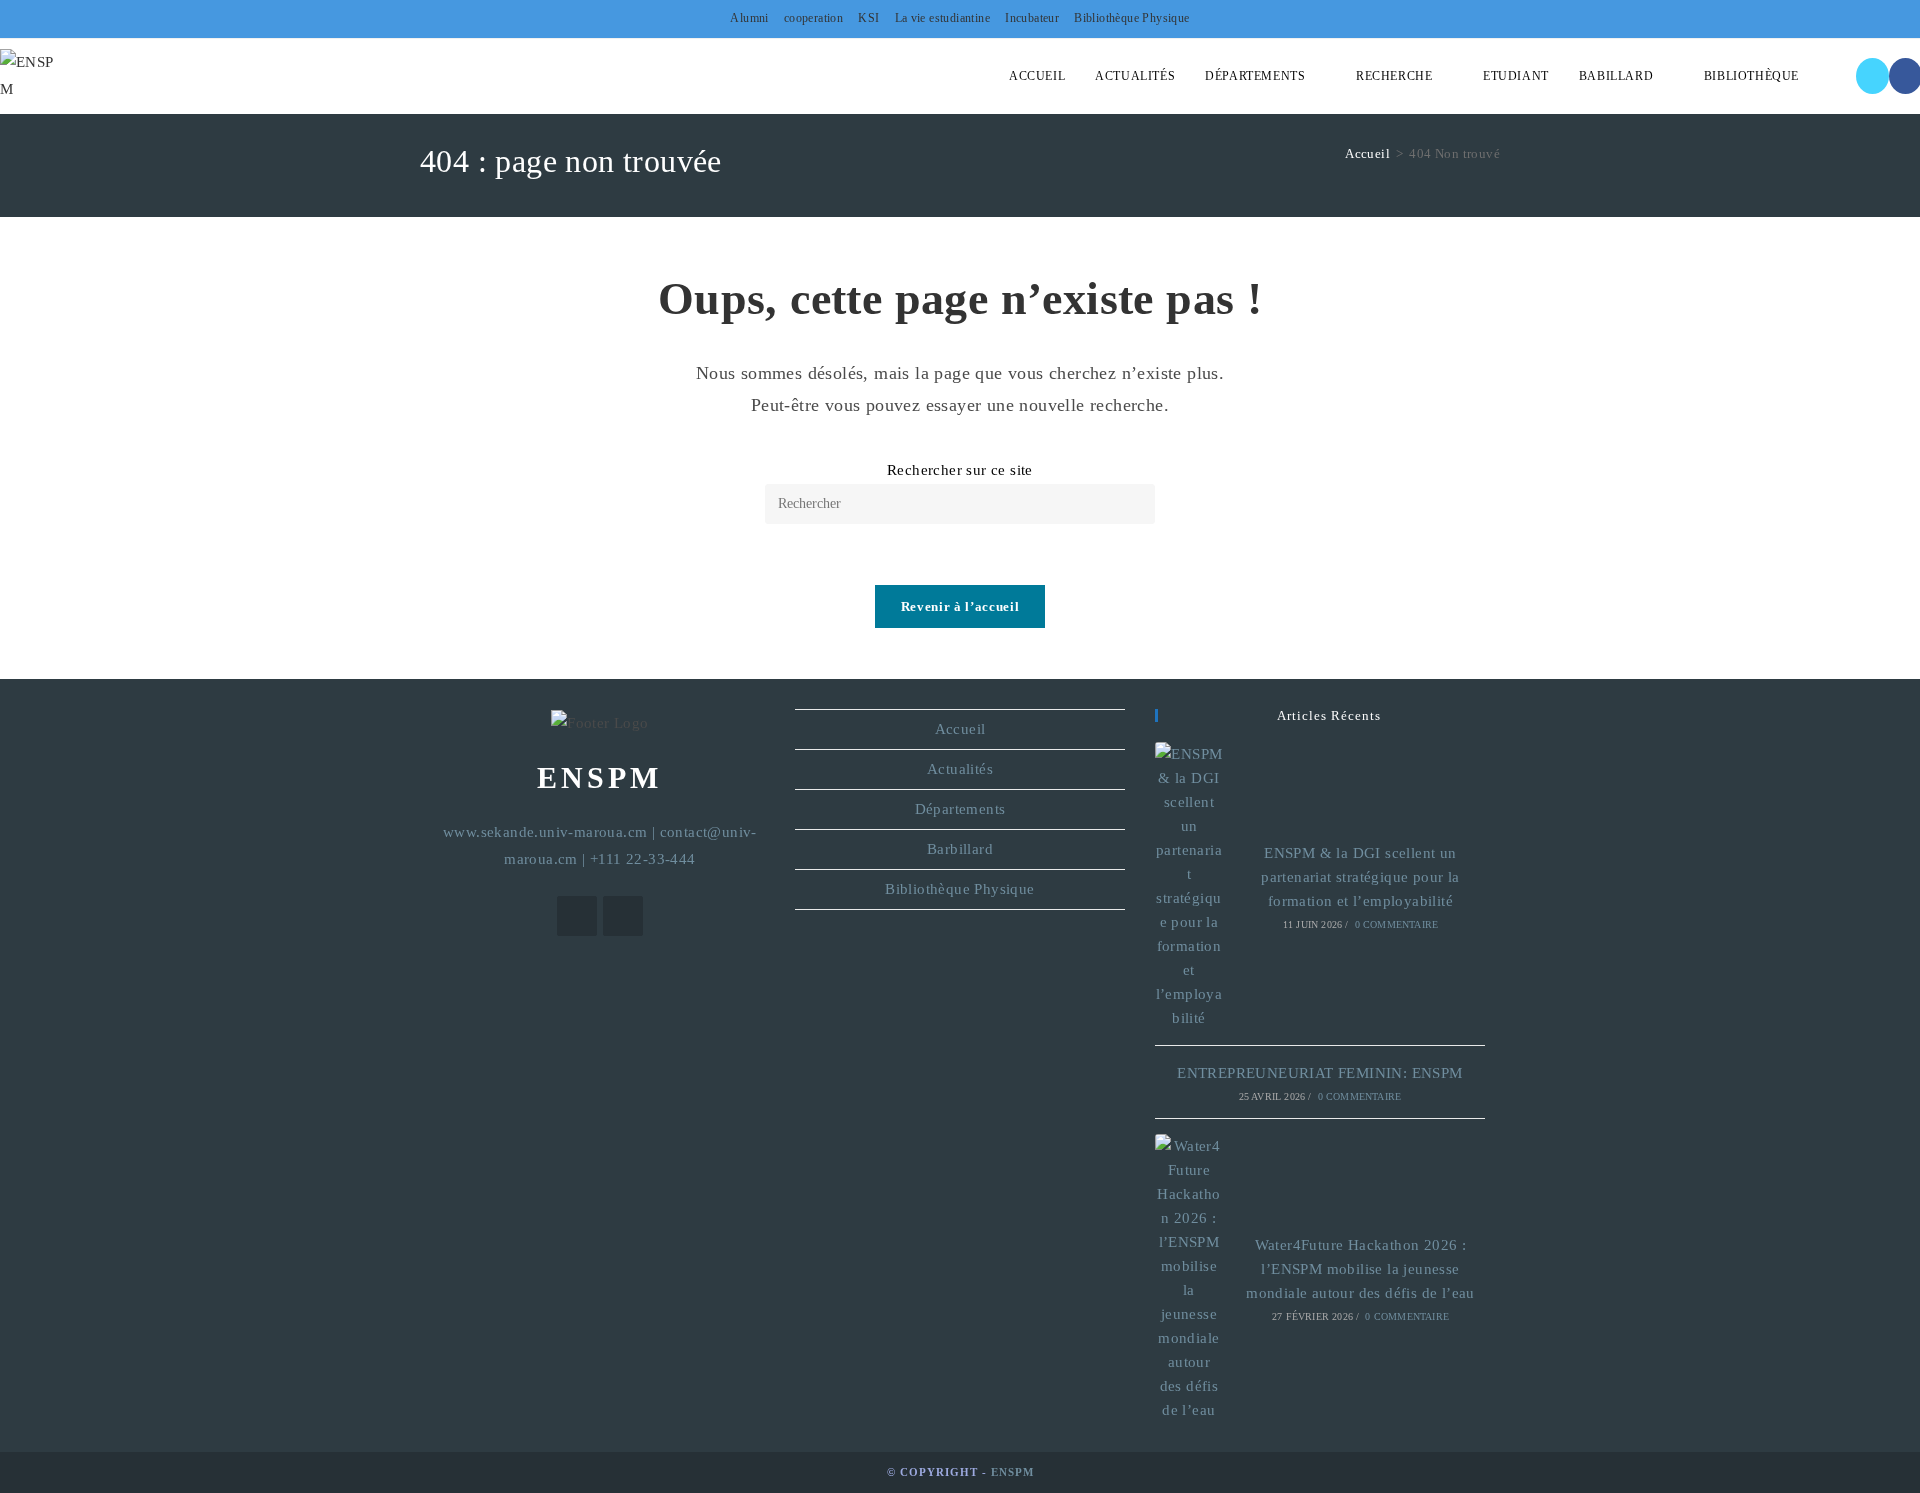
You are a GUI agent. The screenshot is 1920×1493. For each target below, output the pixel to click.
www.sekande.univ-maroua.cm (545, 832)
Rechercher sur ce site (960, 470)
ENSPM (1012, 1472)
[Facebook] (623, 916)
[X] (1872, 76)
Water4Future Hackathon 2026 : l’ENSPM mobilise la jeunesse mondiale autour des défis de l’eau (1360, 1269)
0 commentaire (1397, 924)
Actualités (960, 769)
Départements (960, 809)
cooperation (813, 18)
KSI (868, 18)
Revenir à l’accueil (960, 606)
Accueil (960, 729)
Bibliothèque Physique (1131, 18)
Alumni (749, 18)
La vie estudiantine (943, 18)
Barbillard (960, 849)
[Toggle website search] (1834, 76)
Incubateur (1032, 18)
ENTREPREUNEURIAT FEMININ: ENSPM (1319, 1073)
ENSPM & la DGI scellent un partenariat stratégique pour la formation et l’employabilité (1360, 877)
